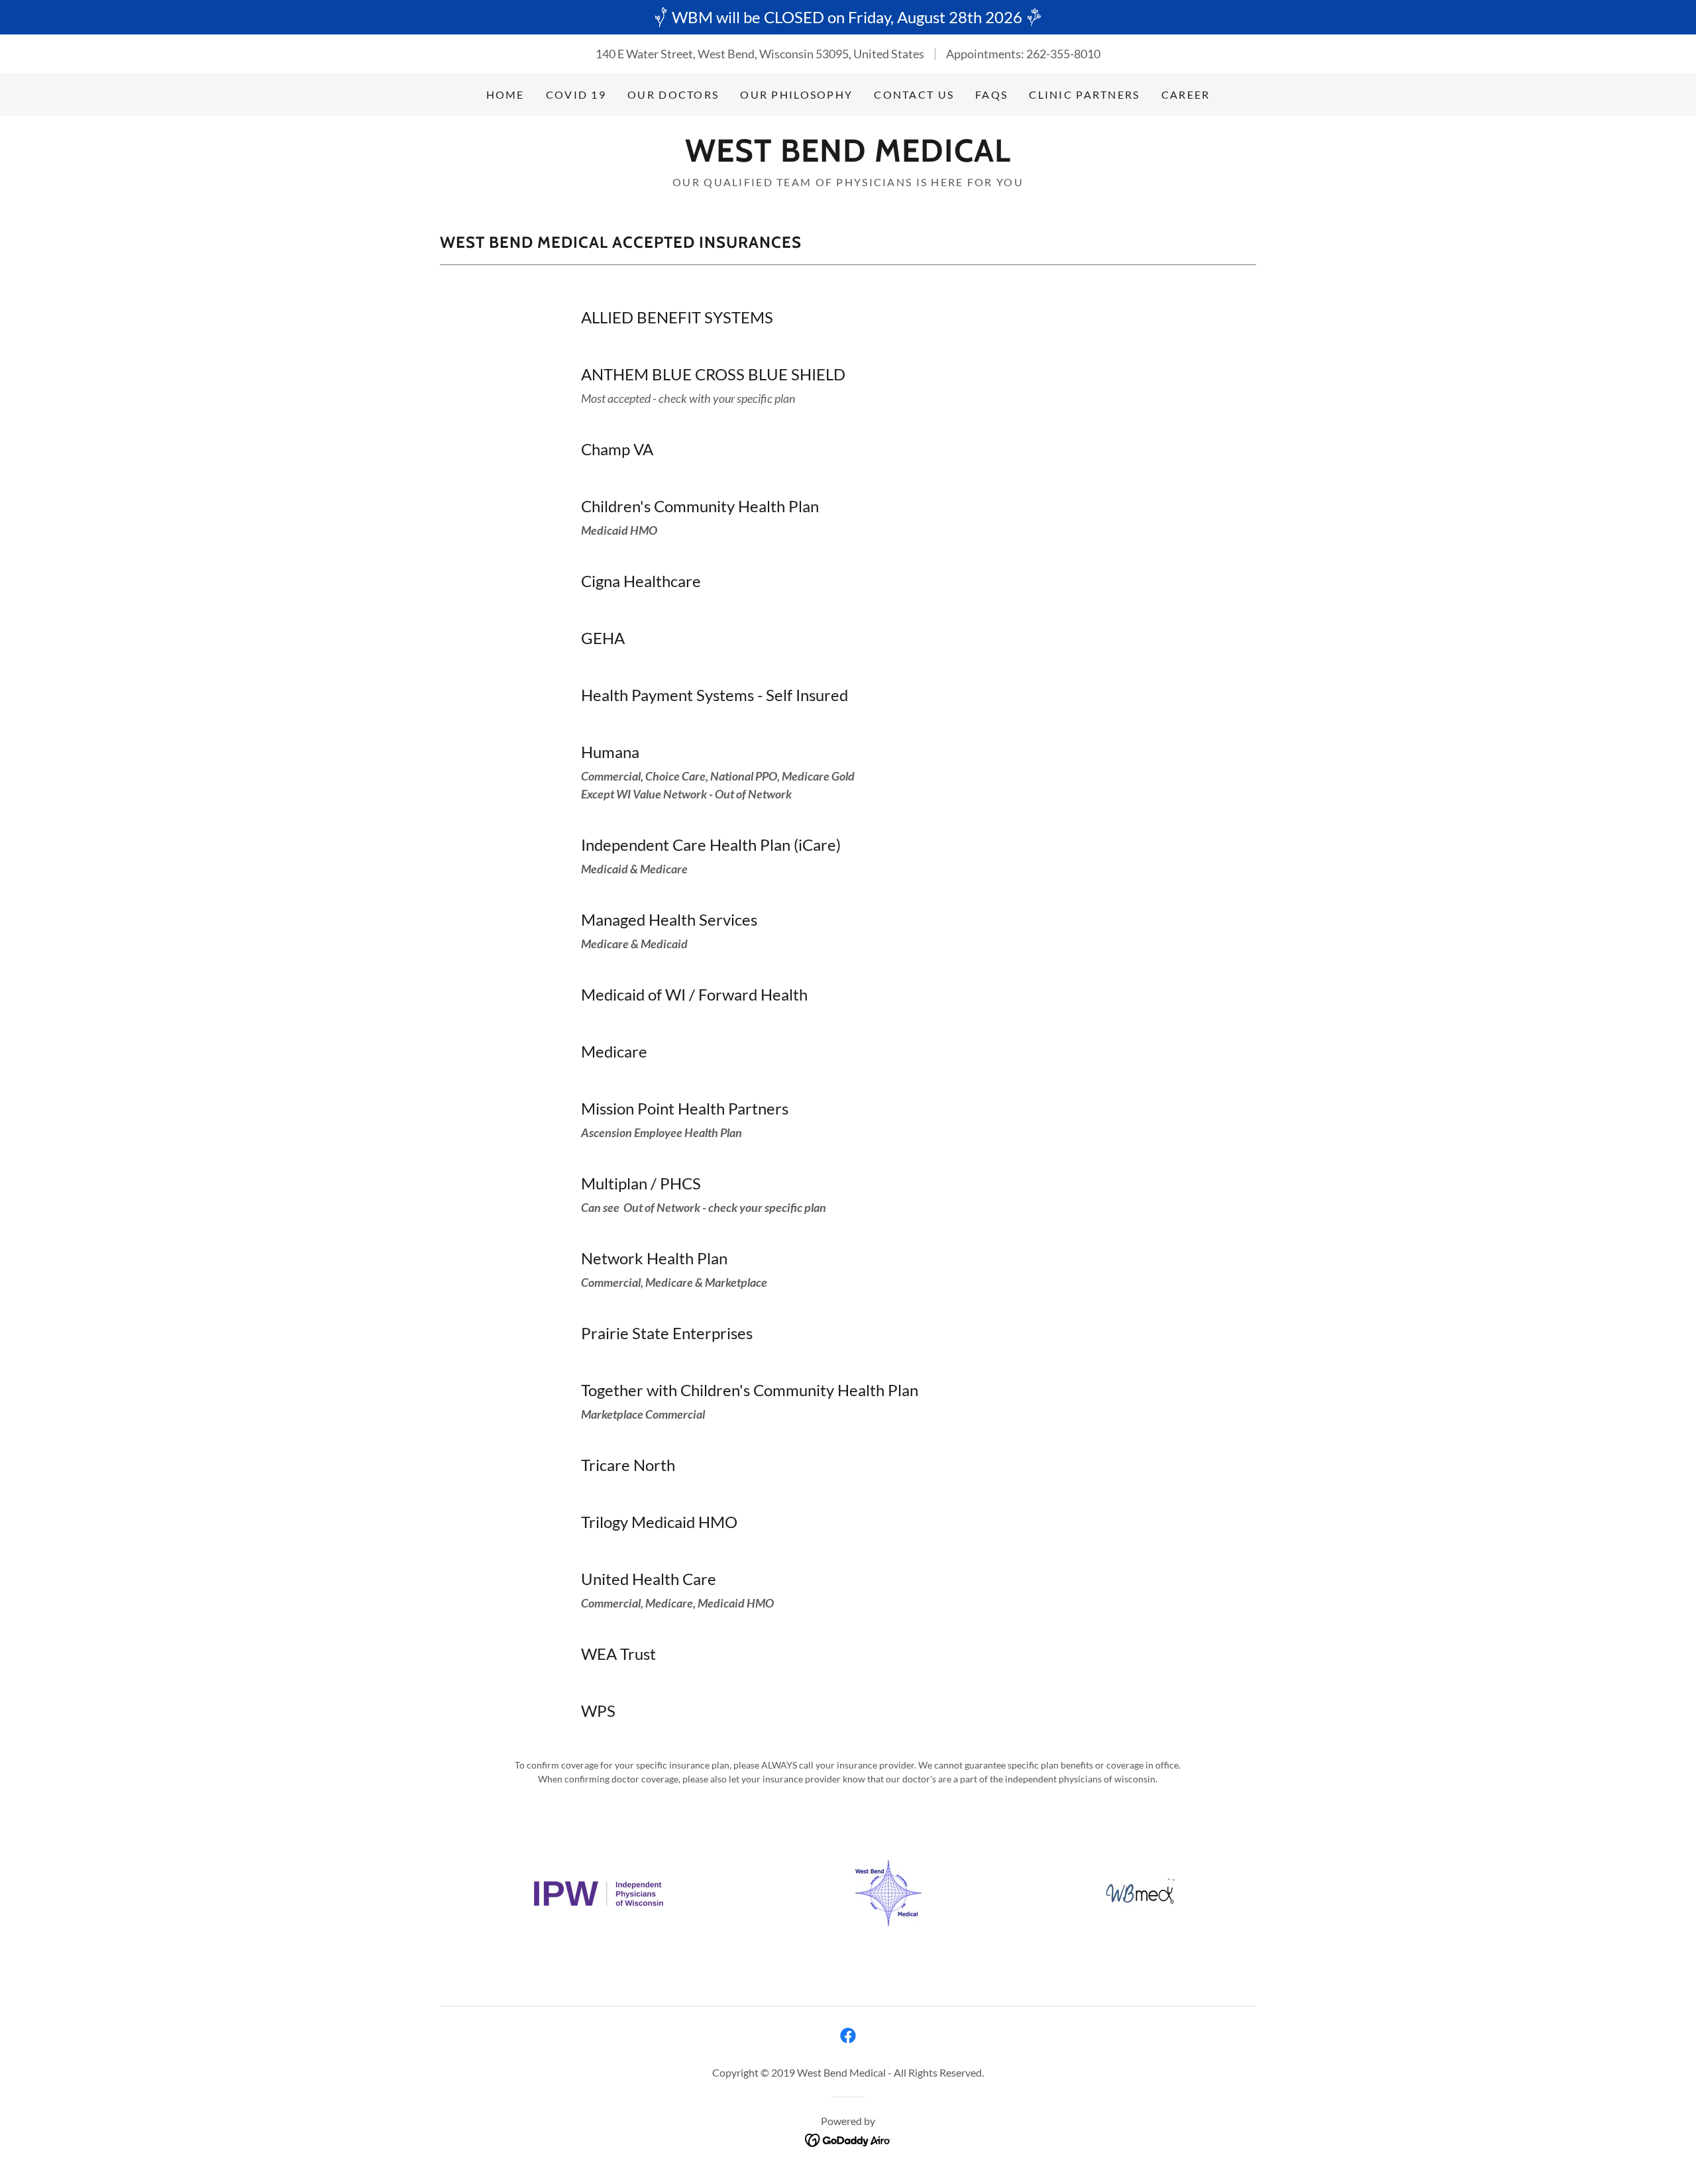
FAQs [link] (991, 94)
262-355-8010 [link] (1063, 54)
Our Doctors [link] (673, 94)
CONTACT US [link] (914, 94)
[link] (848, 157)
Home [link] (505, 94)
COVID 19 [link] (576, 94)
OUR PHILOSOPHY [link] (796, 94)
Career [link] (1186, 94)
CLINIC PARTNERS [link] (1084, 94)
